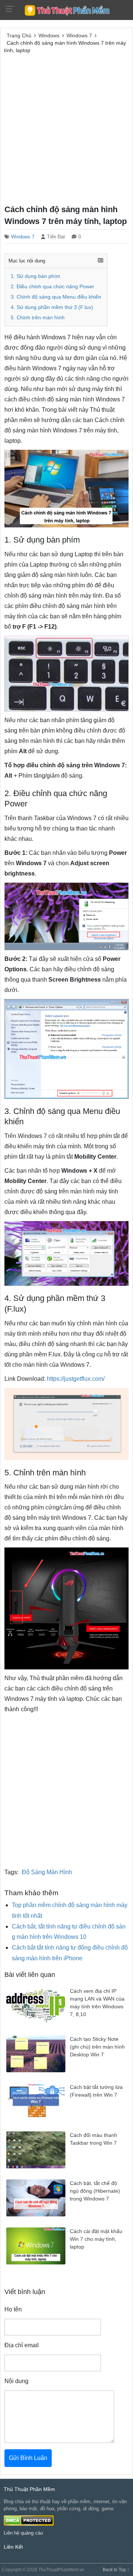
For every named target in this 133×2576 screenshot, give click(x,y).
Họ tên (13, 2309)
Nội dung (16, 2381)
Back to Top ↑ (116, 2570)
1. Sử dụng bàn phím (35, 276)
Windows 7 (23, 237)
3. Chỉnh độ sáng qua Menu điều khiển (56, 297)
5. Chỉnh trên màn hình (38, 318)
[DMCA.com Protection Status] (29, 2520)
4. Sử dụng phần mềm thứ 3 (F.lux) (52, 307)
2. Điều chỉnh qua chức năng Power (52, 287)
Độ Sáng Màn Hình (47, 1872)
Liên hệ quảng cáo (23, 2533)
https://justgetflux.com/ (76, 1379)
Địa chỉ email (22, 2345)
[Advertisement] (66, 128)
